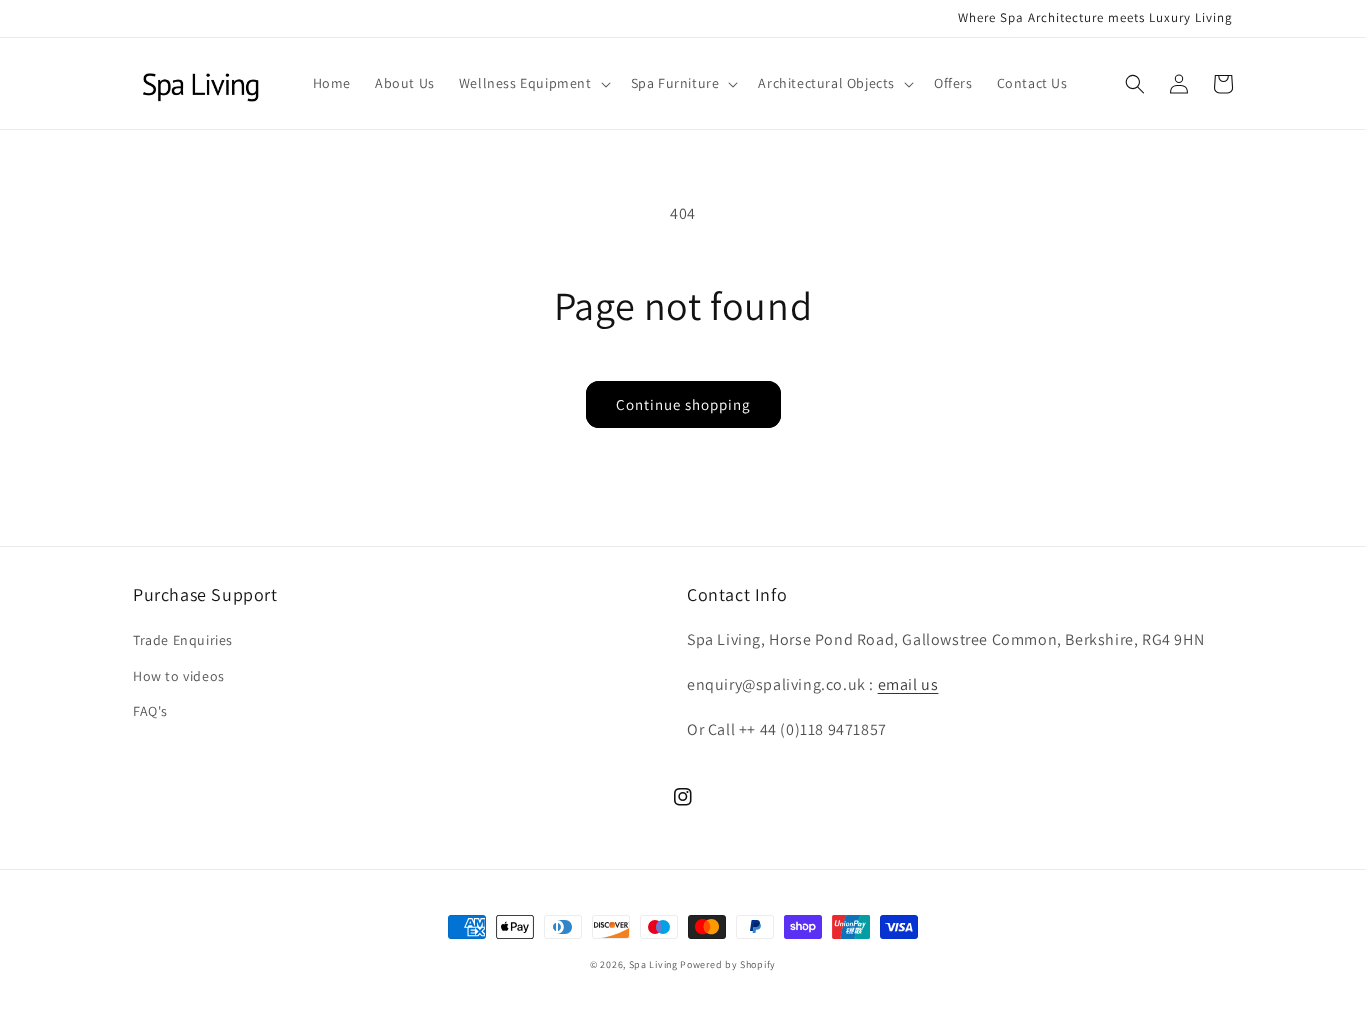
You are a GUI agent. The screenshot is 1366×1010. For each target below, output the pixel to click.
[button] (533, 83)
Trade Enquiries (183, 640)
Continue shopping (683, 404)
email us (908, 684)
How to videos (179, 676)
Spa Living (655, 964)
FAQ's (150, 711)
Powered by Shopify (728, 964)
